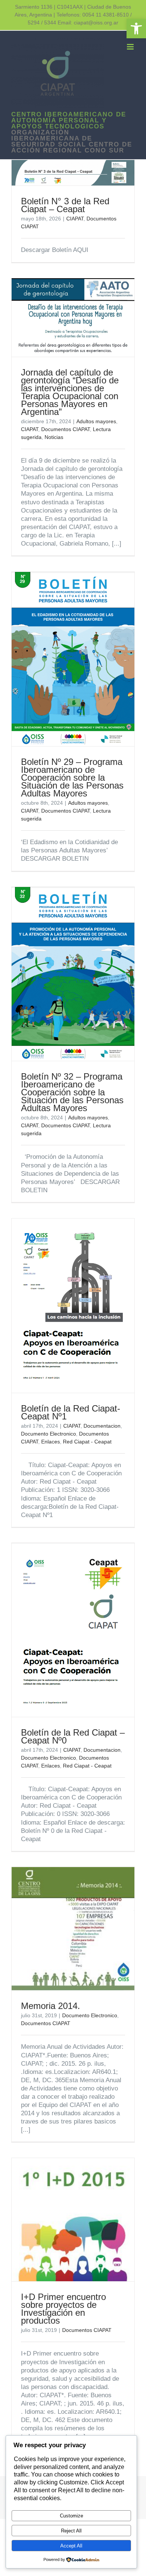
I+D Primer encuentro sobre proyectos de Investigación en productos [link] (63, 2309)
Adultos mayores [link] (96, 421)
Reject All (71, 2531)
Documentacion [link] (102, 1426)
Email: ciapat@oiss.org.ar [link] (88, 23)
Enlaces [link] (51, 1442)
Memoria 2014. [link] (51, 2006)
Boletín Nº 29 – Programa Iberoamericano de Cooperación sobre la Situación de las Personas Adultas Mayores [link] (72, 777)
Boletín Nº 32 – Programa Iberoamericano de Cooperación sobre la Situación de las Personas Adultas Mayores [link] (72, 1092)
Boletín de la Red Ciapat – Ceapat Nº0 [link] (73, 1736)
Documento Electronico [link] (48, 1434)
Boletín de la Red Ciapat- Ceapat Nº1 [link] (71, 1412)
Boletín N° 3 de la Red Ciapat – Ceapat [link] (65, 205)
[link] (136, 29)
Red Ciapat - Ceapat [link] (87, 1442)
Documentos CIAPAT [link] (66, 429)
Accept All (71, 2546)
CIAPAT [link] (75, 219)
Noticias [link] (54, 437)
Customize (72, 2516)
